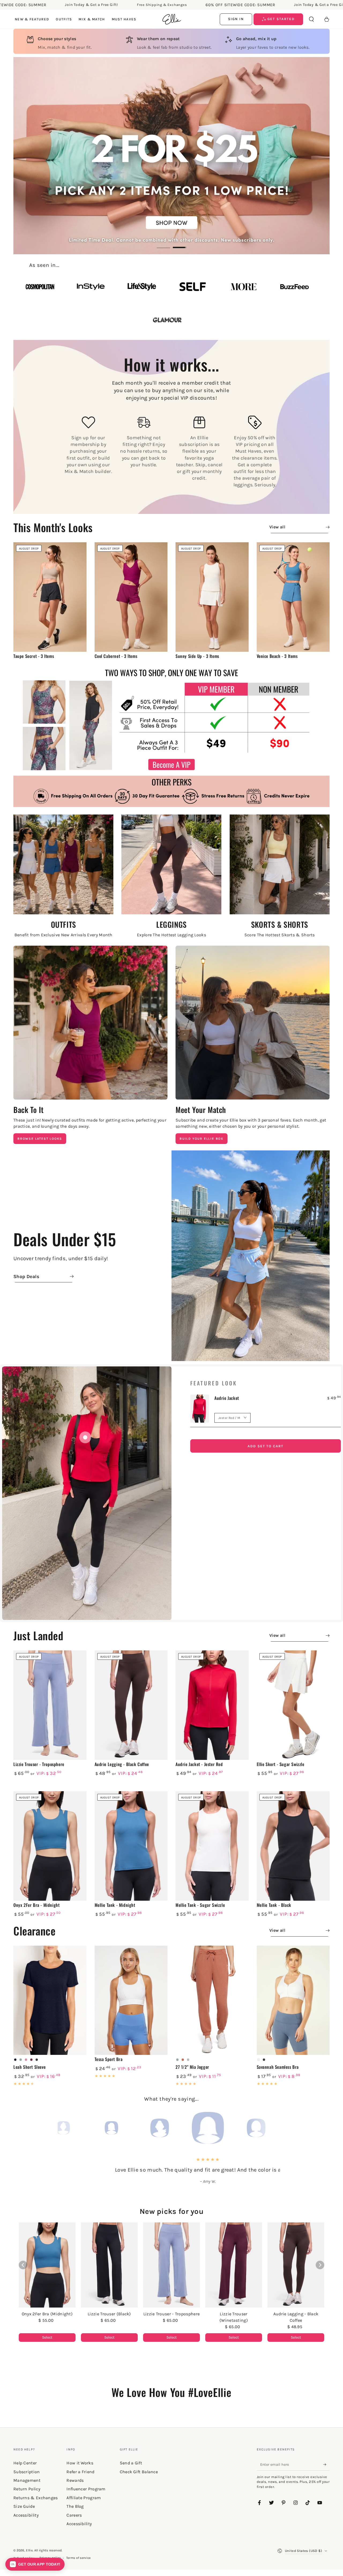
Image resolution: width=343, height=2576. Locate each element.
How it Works (80, 2463)
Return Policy (27, 2489)
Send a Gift (131, 2463)
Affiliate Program (84, 2498)
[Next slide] (320, 2265)
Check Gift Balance (139, 2472)
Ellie (29, 2550)
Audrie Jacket (227, 1398)
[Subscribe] (327, 2464)
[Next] (280, 2128)
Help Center (25, 2463)
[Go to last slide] (23, 2265)
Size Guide (24, 2506)
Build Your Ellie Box (202, 1139)
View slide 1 (163, 244)
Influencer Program (86, 2489)
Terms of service (79, 2558)
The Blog (75, 2506)
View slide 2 (180, 244)
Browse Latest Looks (40, 1139)
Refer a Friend (80, 2472)
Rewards (75, 2480)
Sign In (236, 19)
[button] (311, 19)
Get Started (280, 19)
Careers (74, 2515)
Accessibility (79, 2524)
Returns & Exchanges (36, 2498)
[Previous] (63, 2128)
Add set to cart (266, 1446)
